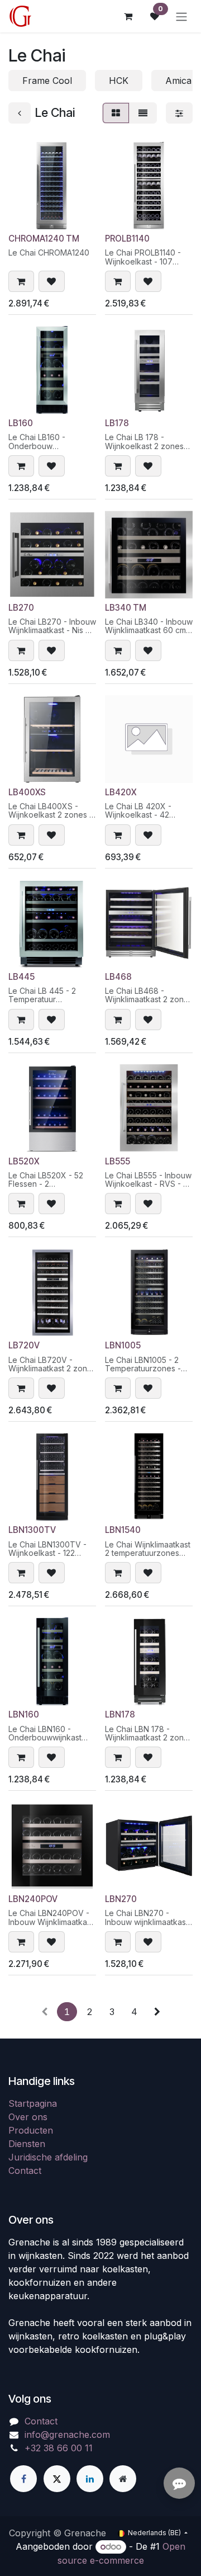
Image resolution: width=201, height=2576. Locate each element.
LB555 (118, 1161)
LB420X (121, 792)
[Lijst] (143, 113)
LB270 (21, 608)
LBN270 (121, 1899)
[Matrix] (116, 113)
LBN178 (120, 1714)
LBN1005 (123, 1345)
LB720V (24, 1345)
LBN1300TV (32, 1530)
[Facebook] (23, 2479)
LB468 (118, 977)
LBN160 (24, 1714)
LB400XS (27, 792)
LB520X (24, 1161)
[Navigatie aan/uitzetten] (181, 16)
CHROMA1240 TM (44, 239)
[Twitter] (57, 2479)
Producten (31, 2130)
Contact (25, 2171)
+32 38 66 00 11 (59, 2448)
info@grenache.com (67, 2435)
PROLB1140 (127, 239)
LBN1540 (123, 1530)
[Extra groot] (123, 2479)
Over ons (28, 2117)
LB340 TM (126, 608)
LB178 (117, 423)
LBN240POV (33, 1899)
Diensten (27, 2144)
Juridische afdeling (48, 2157)
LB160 (21, 423)
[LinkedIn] (90, 2479)
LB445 (21, 977)
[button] (21, 281)
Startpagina (33, 2103)
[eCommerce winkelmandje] (128, 16)
